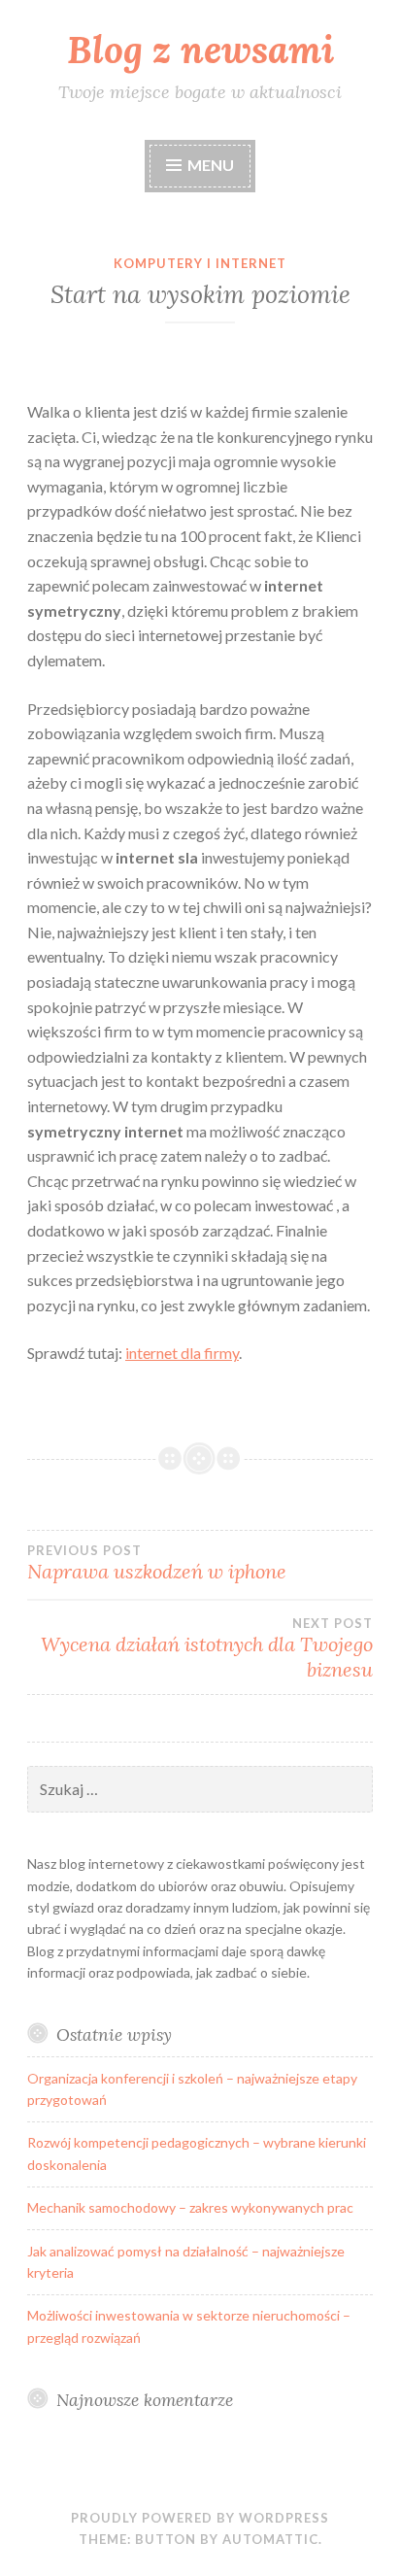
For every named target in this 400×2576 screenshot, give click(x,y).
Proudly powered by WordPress (200, 2518)
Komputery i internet (200, 263)
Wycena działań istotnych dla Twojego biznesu (207, 1648)
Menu (211, 165)
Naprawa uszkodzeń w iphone (157, 1563)
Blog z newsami (200, 50)
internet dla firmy (182, 1353)
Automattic (270, 2539)
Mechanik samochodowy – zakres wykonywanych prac (190, 2207)
